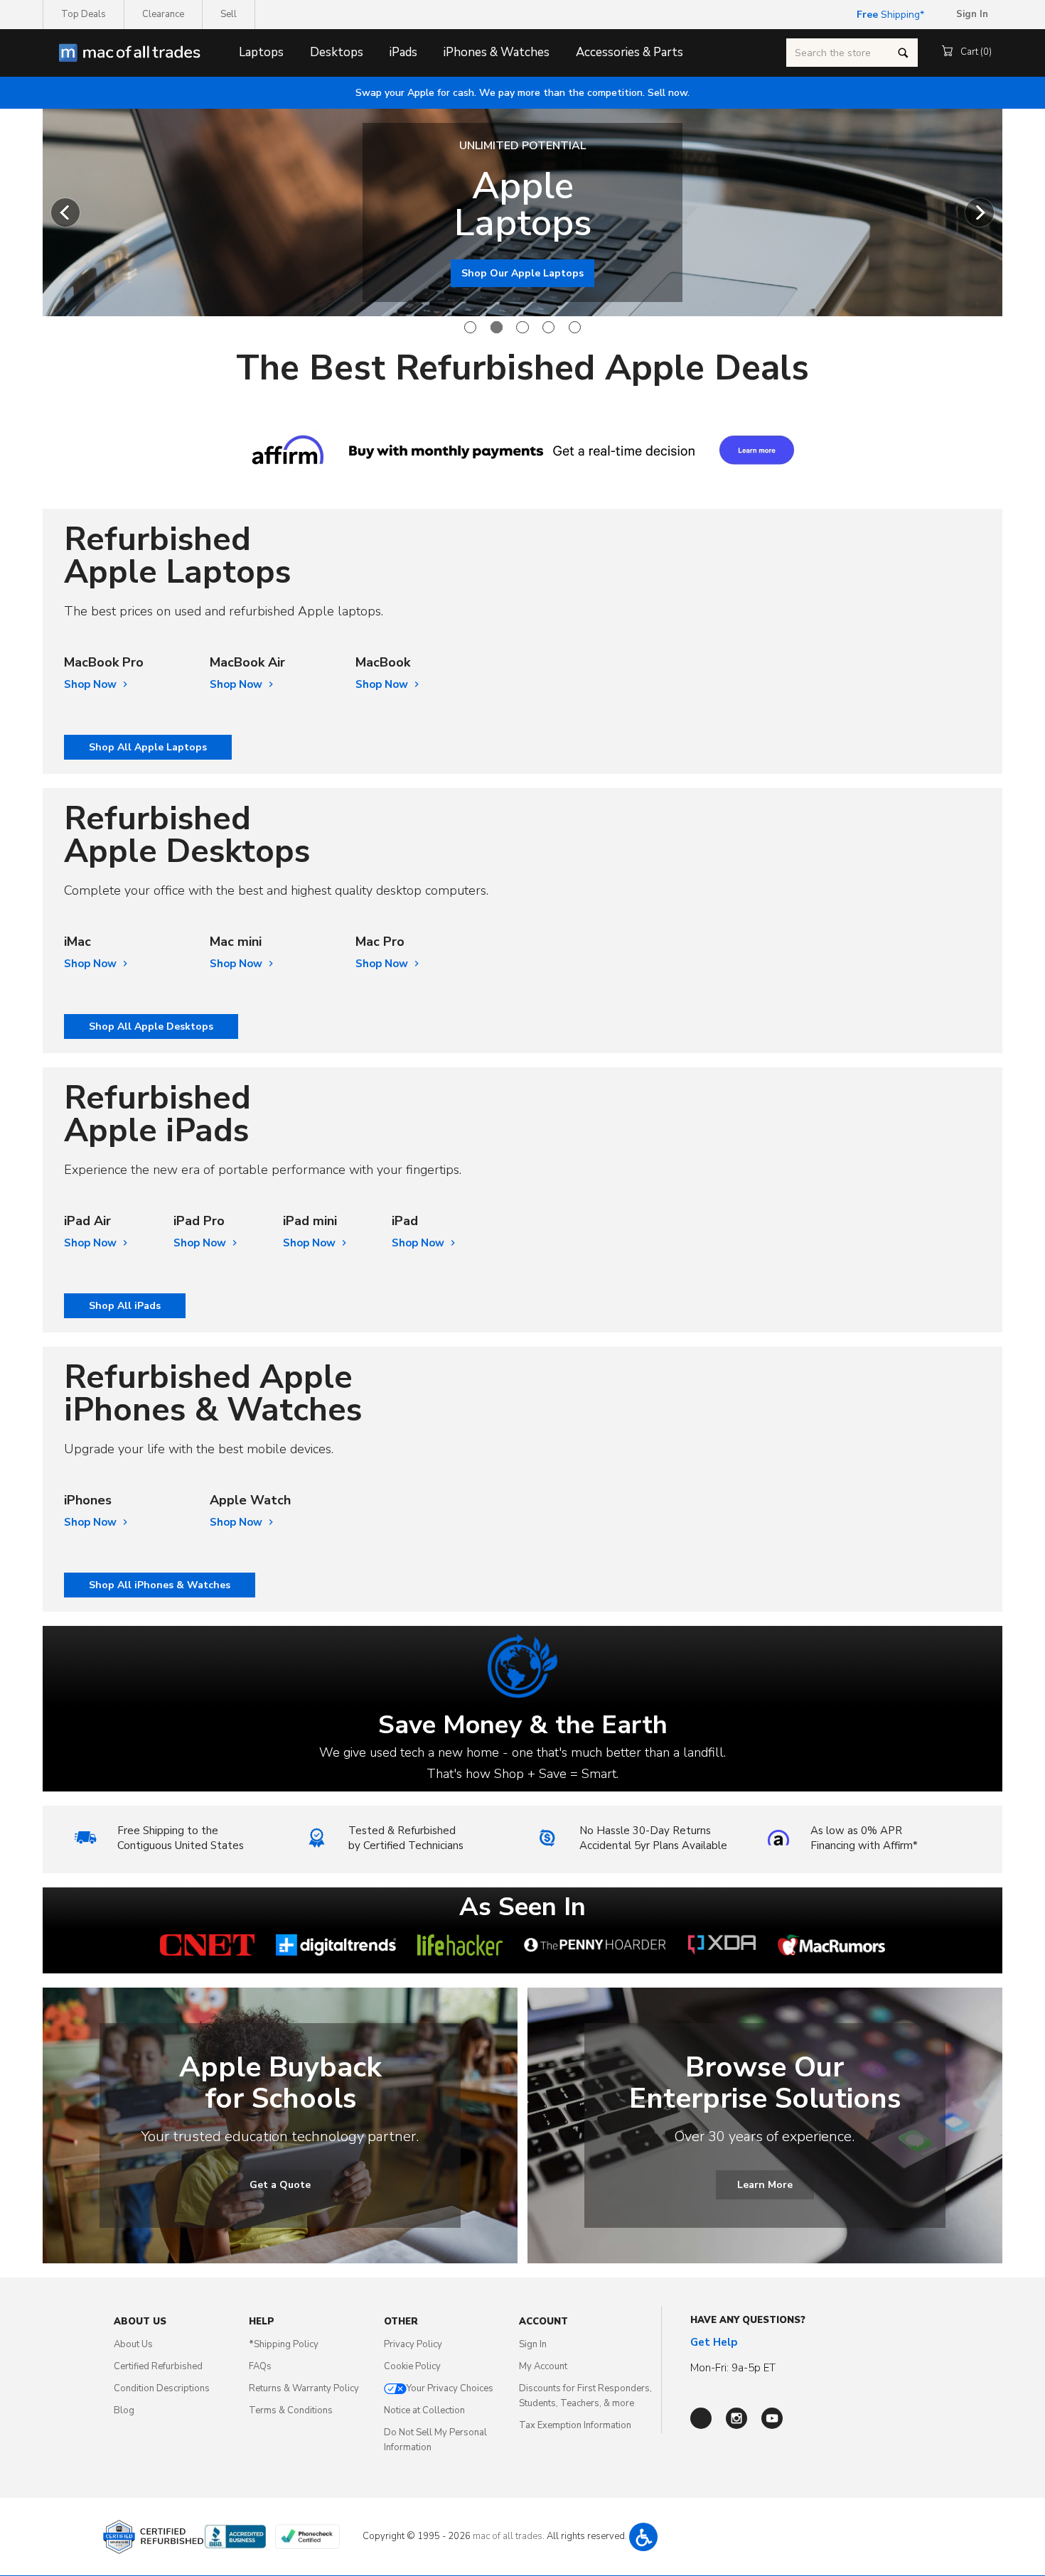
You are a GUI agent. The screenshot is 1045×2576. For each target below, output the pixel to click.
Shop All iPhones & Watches (160, 1585)
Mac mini (236, 942)
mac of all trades (508, 2536)
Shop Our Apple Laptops (522, 273)
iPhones (88, 1500)
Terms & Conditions (291, 2410)
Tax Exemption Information (575, 2425)
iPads (403, 52)
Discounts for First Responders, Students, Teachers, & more (585, 2396)
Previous (65, 212)
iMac (77, 942)
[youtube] (772, 2418)
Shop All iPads (125, 1306)
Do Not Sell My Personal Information (435, 2440)
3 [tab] (522, 327)
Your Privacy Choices (450, 2388)
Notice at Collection (424, 2410)
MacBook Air (247, 663)
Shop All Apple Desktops (151, 1026)
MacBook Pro (104, 663)
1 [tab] (470, 327)
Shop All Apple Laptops (148, 747)
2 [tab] (497, 327)
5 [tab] (575, 327)
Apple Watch (250, 1500)
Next (980, 212)
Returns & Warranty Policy (304, 2388)
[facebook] (701, 2418)
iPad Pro (199, 1221)
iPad (405, 1221)
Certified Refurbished (158, 2366)
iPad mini (310, 1221)
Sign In (533, 2344)
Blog (124, 2410)
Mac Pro (380, 942)
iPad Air (87, 1221)
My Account (543, 2366)
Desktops (337, 52)
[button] (643, 2537)
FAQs (260, 2366)
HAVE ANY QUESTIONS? (748, 2320)
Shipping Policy (284, 2344)
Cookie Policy (412, 2366)
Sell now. (522, 93)
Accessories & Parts (629, 52)
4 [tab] (548, 327)
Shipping (888, 15)
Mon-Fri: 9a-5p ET (733, 2368)
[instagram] (736, 2418)
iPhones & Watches (497, 52)
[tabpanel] (522, 212)
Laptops (261, 52)
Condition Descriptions (162, 2388)
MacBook (383, 663)
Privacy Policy (413, 2344)
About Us (133, 2344)
